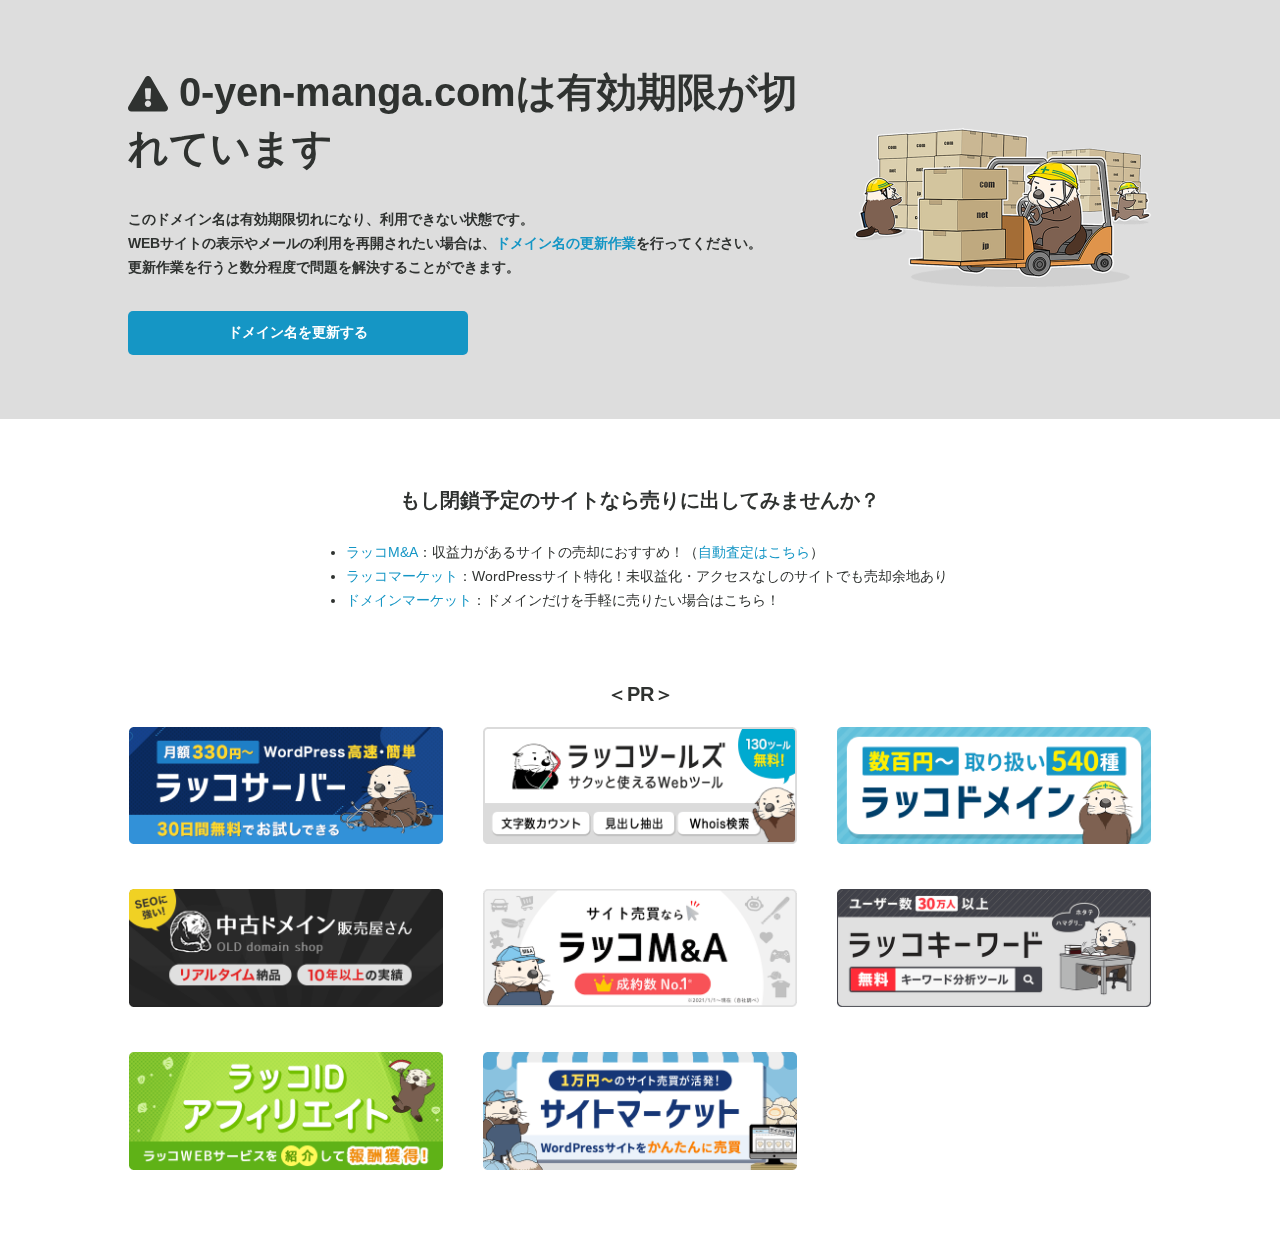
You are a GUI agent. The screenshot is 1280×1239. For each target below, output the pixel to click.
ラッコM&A (382, 552)
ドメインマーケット (409, 600)
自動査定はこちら (754, 552)
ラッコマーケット (402, 576)
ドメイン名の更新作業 (566, 243)
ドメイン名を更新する (298, 332)
